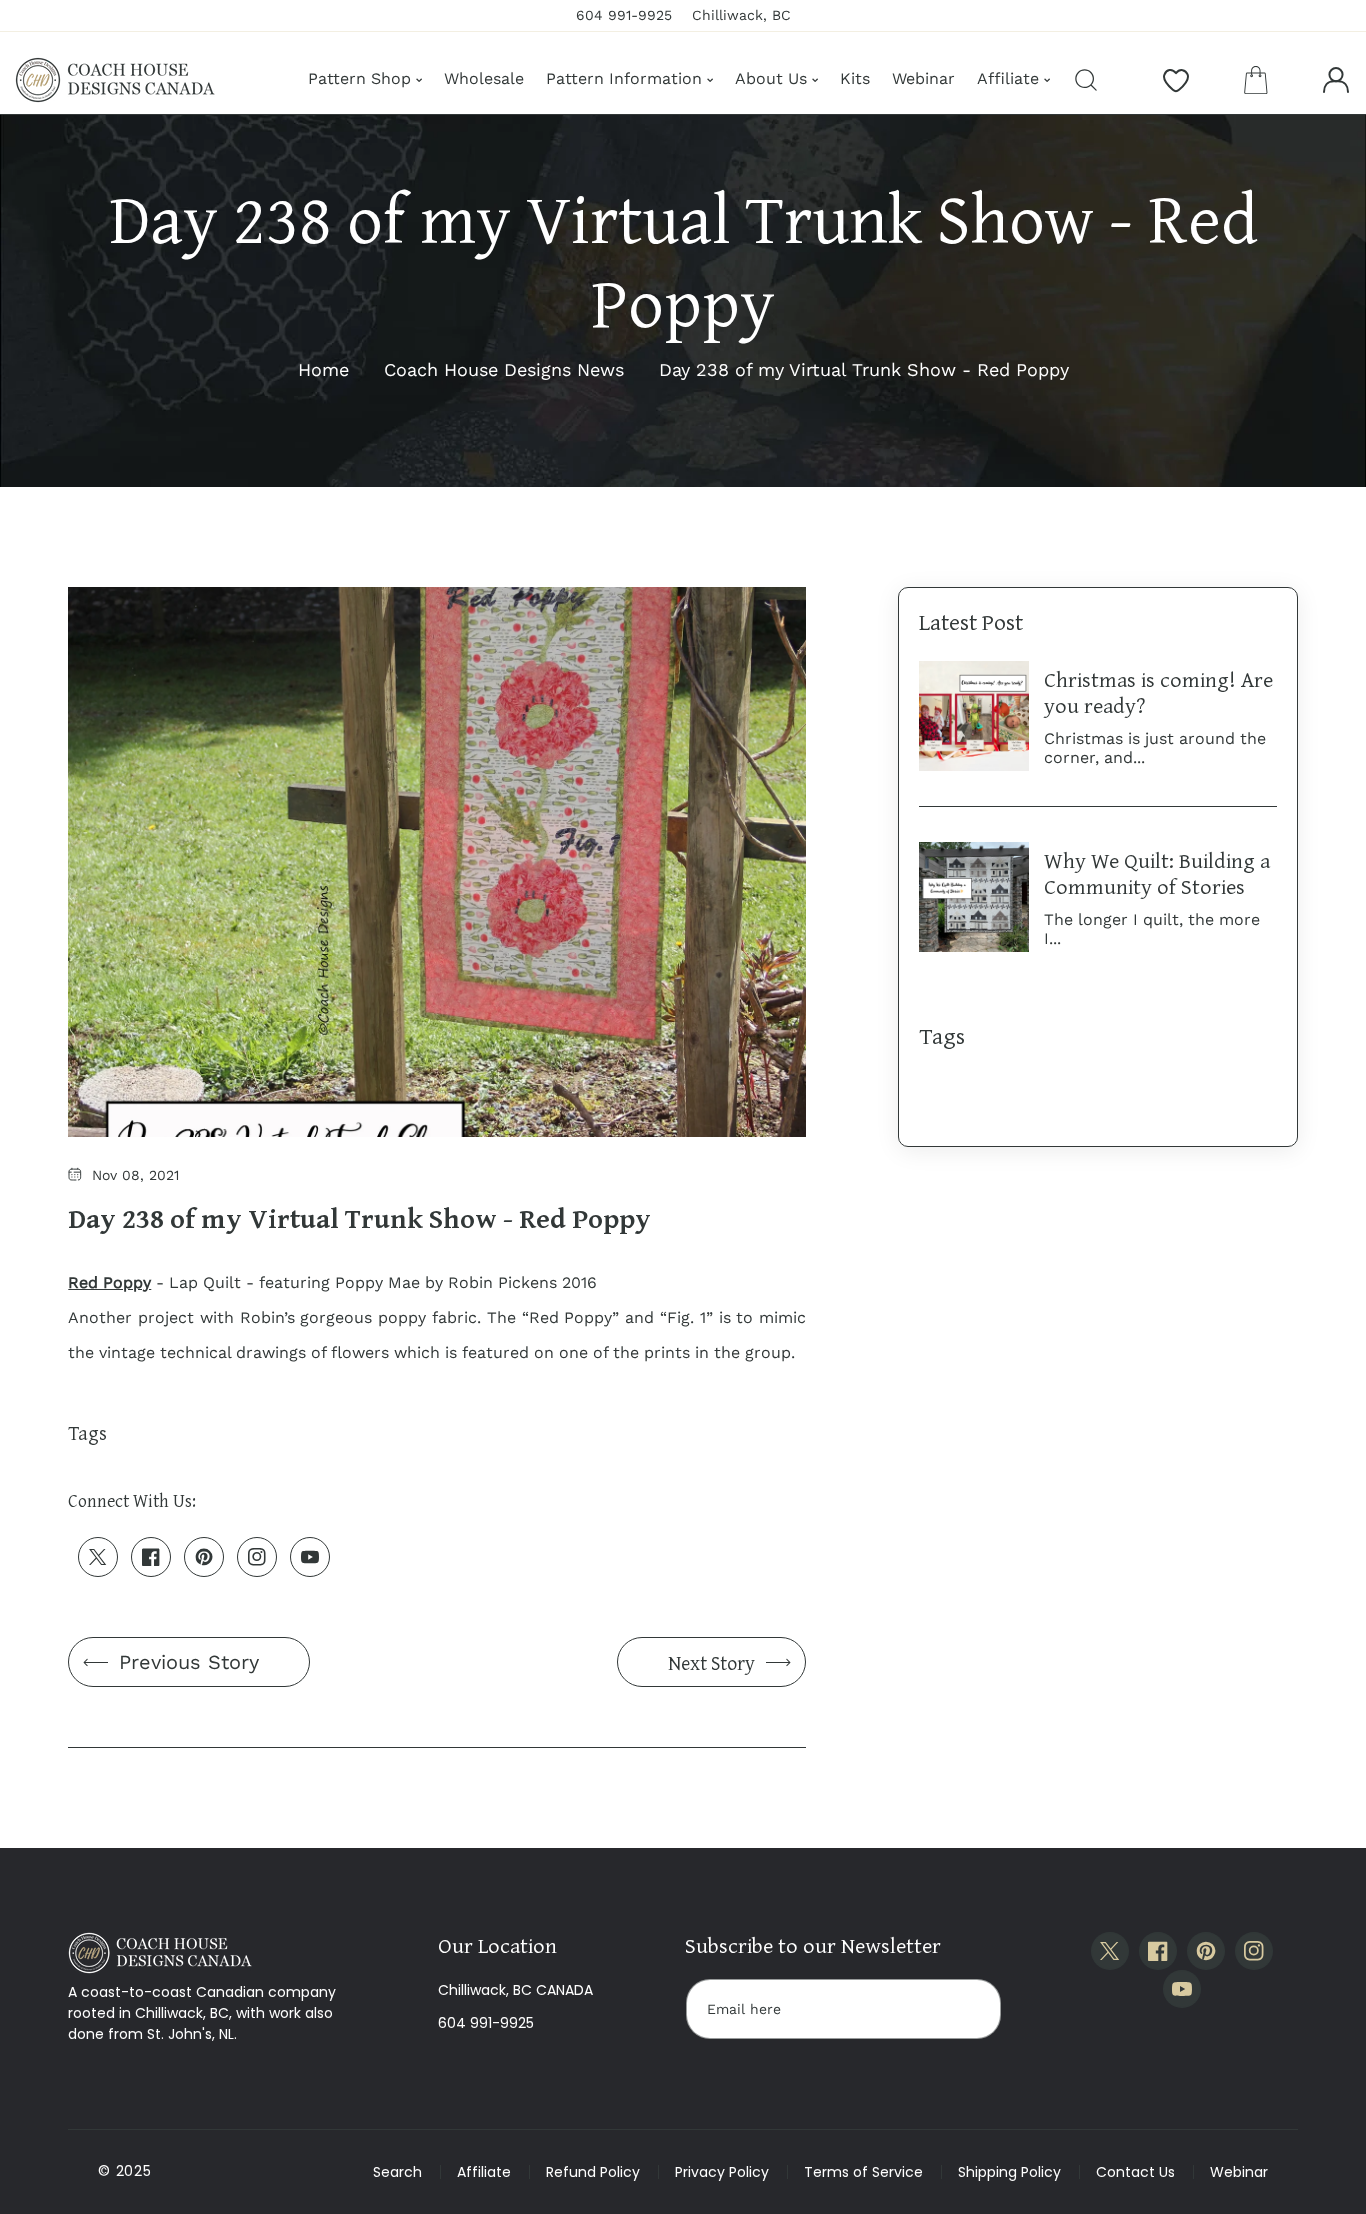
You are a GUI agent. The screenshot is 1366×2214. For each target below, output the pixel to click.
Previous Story (189, 1662)
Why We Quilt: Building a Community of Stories (1157, 873)
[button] (1256, 80)
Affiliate (484, 2172)
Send (966, 2009)
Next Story (711, 1662)
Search (397, 2172)
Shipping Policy (1009, 2172)
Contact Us (1135, 2172)
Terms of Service (863, 2172)
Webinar (1239, 2172)
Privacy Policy (722, 2172)
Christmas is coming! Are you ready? (1158, 692)
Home (323, 369)
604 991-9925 (486, 2023)
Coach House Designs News (504, 369)
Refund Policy (593, 2172)
